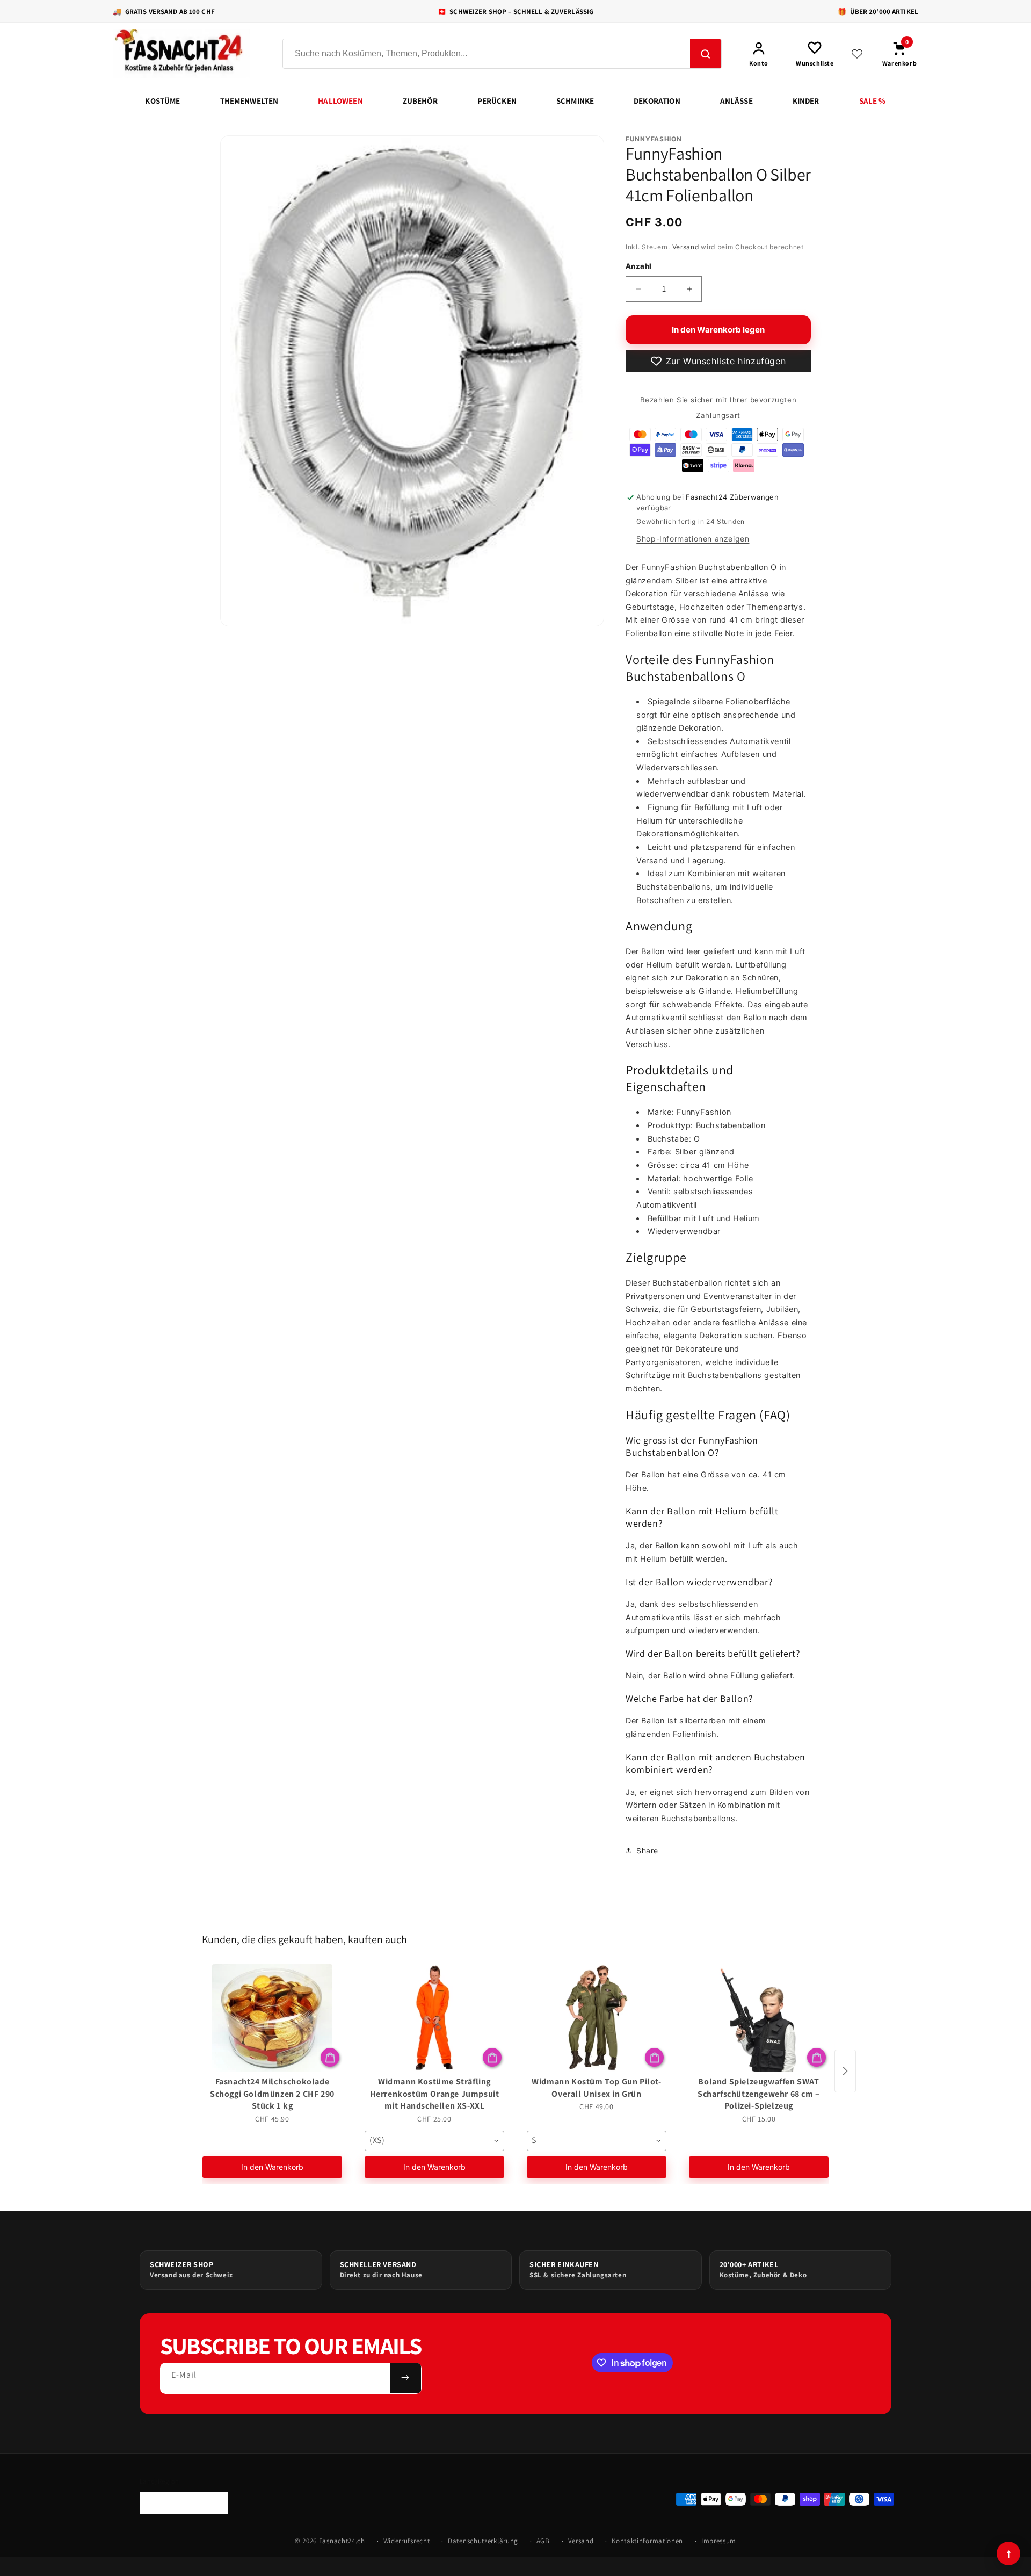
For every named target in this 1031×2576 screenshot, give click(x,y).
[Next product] (845, 2071)
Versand (686, 247)
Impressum (719, 2541)
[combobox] (434, 2141)
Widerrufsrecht (407, 2541)
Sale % (873, 101)
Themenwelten (249, 101)
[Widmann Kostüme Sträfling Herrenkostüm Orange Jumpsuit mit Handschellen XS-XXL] (434, 2018)
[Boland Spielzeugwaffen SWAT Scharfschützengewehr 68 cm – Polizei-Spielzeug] (759, 2018)
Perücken (497, 101)
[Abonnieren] (405, 2378)
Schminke (575, 101)
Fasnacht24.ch (342, 2541)
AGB (543, 2541)
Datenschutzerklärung (483, 2541)
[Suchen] (706, 54)
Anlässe (736, 101)
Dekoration (657, 101)
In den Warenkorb (272, 2167)
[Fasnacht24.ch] (188, 54)
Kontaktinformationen (647, 2541)
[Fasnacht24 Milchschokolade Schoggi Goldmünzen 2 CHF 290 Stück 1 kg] (272, 2018)
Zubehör (420, 101)
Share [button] (647, 1850)
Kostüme (162, 101)
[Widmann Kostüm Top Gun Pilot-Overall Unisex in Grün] (597, 2018)
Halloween (340, 101)
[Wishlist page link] (857, 54)
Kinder (806, 101)
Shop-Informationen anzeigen (693, 539)
